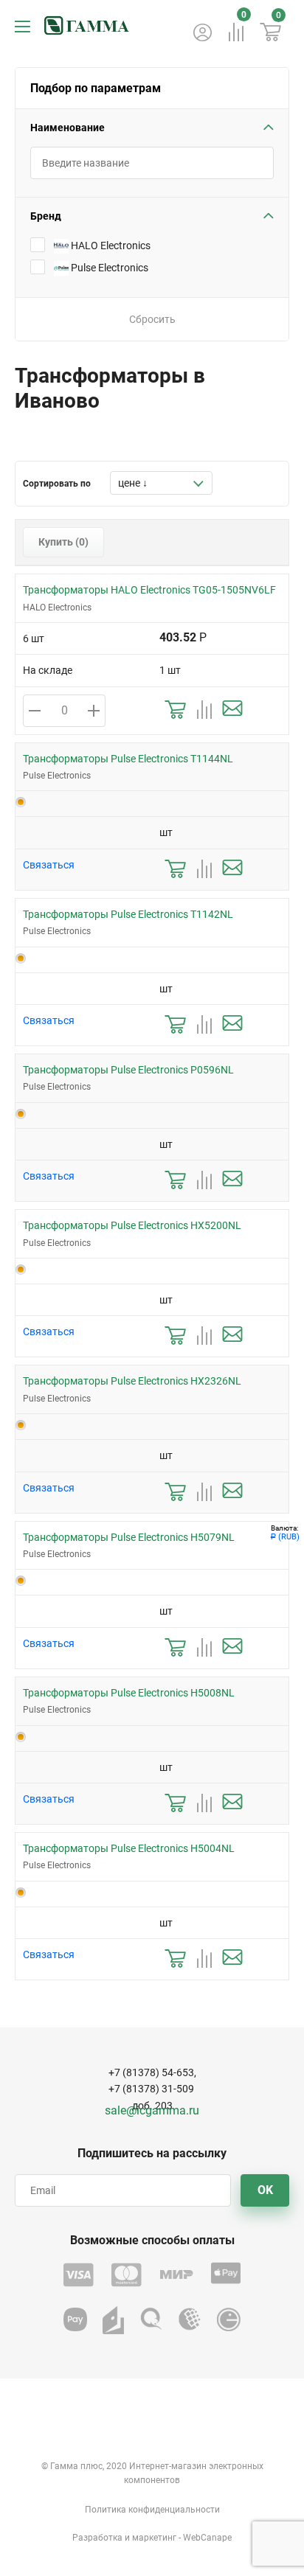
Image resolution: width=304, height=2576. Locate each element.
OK (265, 2190)
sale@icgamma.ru (152, 2110)
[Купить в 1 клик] (175, 710)
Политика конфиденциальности (152, 2510)
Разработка (97, 2538)
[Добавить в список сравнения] (204, 710)
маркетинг (154, 2538)
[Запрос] (232, 710)
